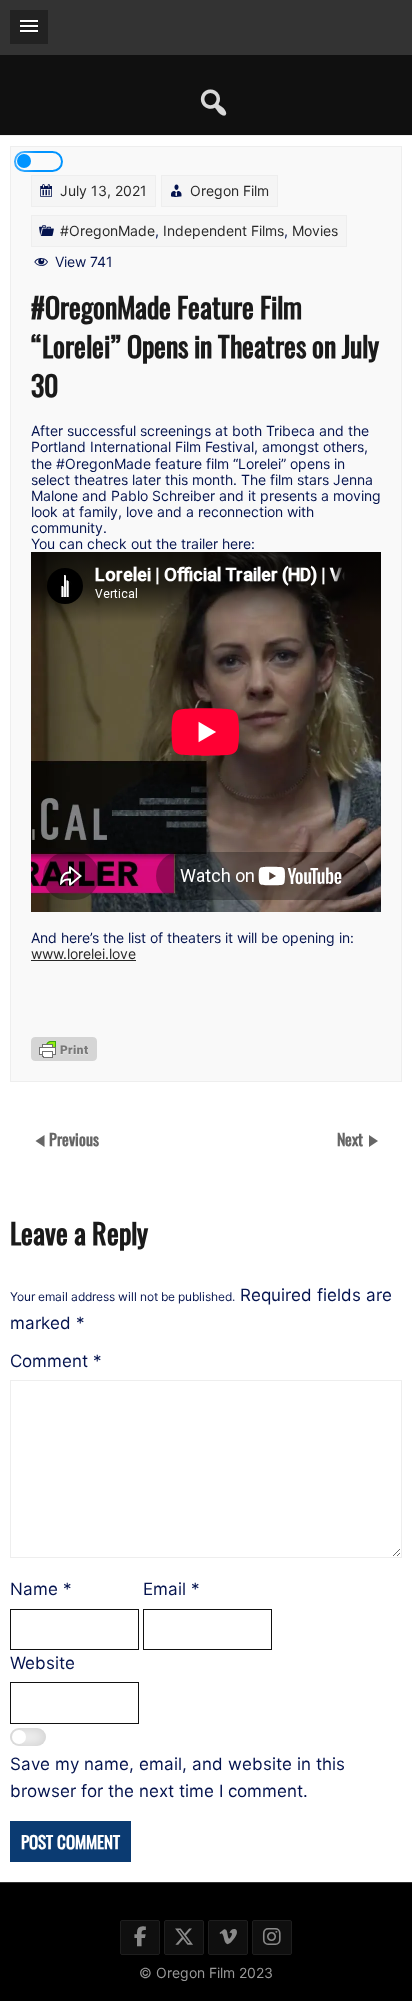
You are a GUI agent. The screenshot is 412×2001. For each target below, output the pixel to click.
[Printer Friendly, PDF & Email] (64, 1049)
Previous (74, 1139)
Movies (315, 230)
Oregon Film (229, 190)
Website (42, 1663)
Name (41, 1589)
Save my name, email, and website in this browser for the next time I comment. (177, 1777)
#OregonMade (107, 230)
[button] (29, 27)
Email (171, 1589)
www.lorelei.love (83, 953)
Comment (56, 1361)
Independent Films (223, 230)
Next (352, 1139)
